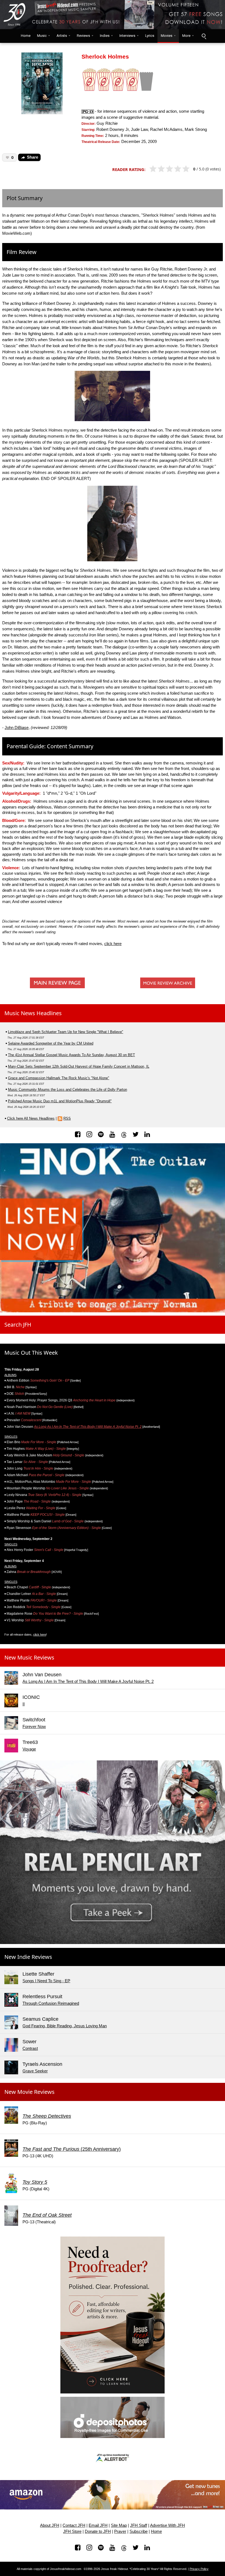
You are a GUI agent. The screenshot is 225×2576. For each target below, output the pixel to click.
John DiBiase (17, 728)
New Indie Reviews (28, 1957)
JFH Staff (139, 2525)
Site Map (119, 2525)
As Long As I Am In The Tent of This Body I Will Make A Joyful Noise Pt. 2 (88, 1427)
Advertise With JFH (168, 2525)
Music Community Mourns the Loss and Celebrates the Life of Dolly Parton (67, 1090)
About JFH (50, 2525)
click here (113, 944)
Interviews (127, 36)
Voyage (29, 1749)
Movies (167, 36)
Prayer (120, 2531)
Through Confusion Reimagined (51, 2003)
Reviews (83, 36)
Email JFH (98, 2525)
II (24, 1704)
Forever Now (34, 1727)
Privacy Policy (199, 2569)
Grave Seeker (35, 2071)
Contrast (30, 2048)
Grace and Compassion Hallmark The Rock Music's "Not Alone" (59, 1078)
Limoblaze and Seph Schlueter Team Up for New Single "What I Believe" (66, 1032)
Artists (62, 36)
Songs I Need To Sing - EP (46, 1981)
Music (42, 36)
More (186, 36)
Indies (105, 36)
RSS (67, 1118)
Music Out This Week (31, 1353)
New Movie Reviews (29, 2092)
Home (24, 36)
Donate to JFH (98, 2531)
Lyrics (150, 36)
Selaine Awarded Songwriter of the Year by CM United (51, 1043)
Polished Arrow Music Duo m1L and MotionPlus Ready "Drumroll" (60, 1101)
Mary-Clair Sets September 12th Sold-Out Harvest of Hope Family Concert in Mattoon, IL (79, 1066)
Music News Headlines (33, 1013)
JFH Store (72, 2531)
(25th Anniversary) (72, 2149)
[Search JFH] (204, 36)
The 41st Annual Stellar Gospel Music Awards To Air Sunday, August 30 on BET (71, 1055)
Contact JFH (74, 2525)
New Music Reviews (29, 1657)
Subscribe (139, 2531)
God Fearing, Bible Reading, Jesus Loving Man (65, 2026)
